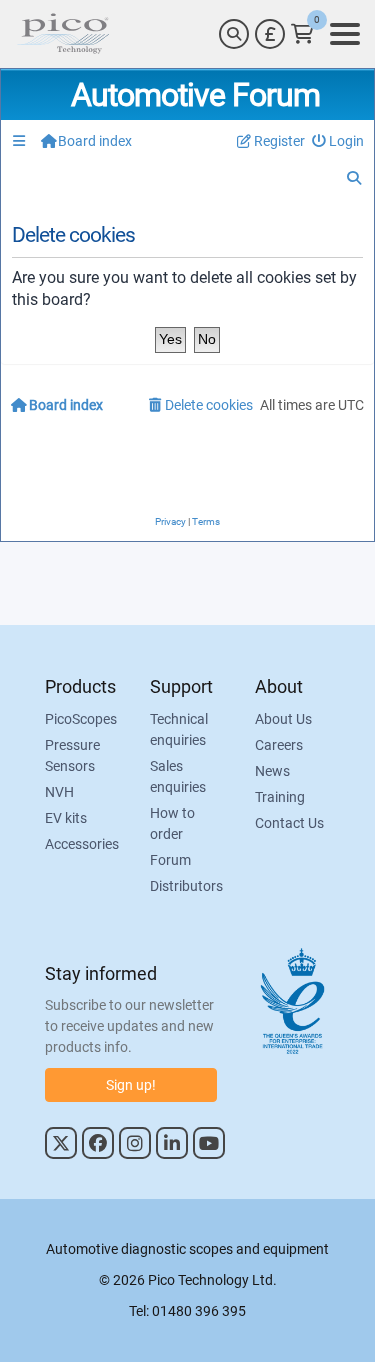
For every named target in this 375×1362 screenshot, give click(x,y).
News (272, 771)
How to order (172, 823)
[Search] (234, 34)
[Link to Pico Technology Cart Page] (302, 34)
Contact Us (289, 823)
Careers (279, 745)
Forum (170, 860)
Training (280, 797)
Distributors (186, 886)
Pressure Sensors (72, 755)
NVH (59, 792)
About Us (283, 719)
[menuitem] (338, 141)
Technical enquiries (179, 729)
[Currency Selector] (270, 34)
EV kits (66, 818)
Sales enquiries (178, 776)
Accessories (82, 844)
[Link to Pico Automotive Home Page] (63, 34)
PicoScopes (81, 719)
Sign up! (131, 1085)
